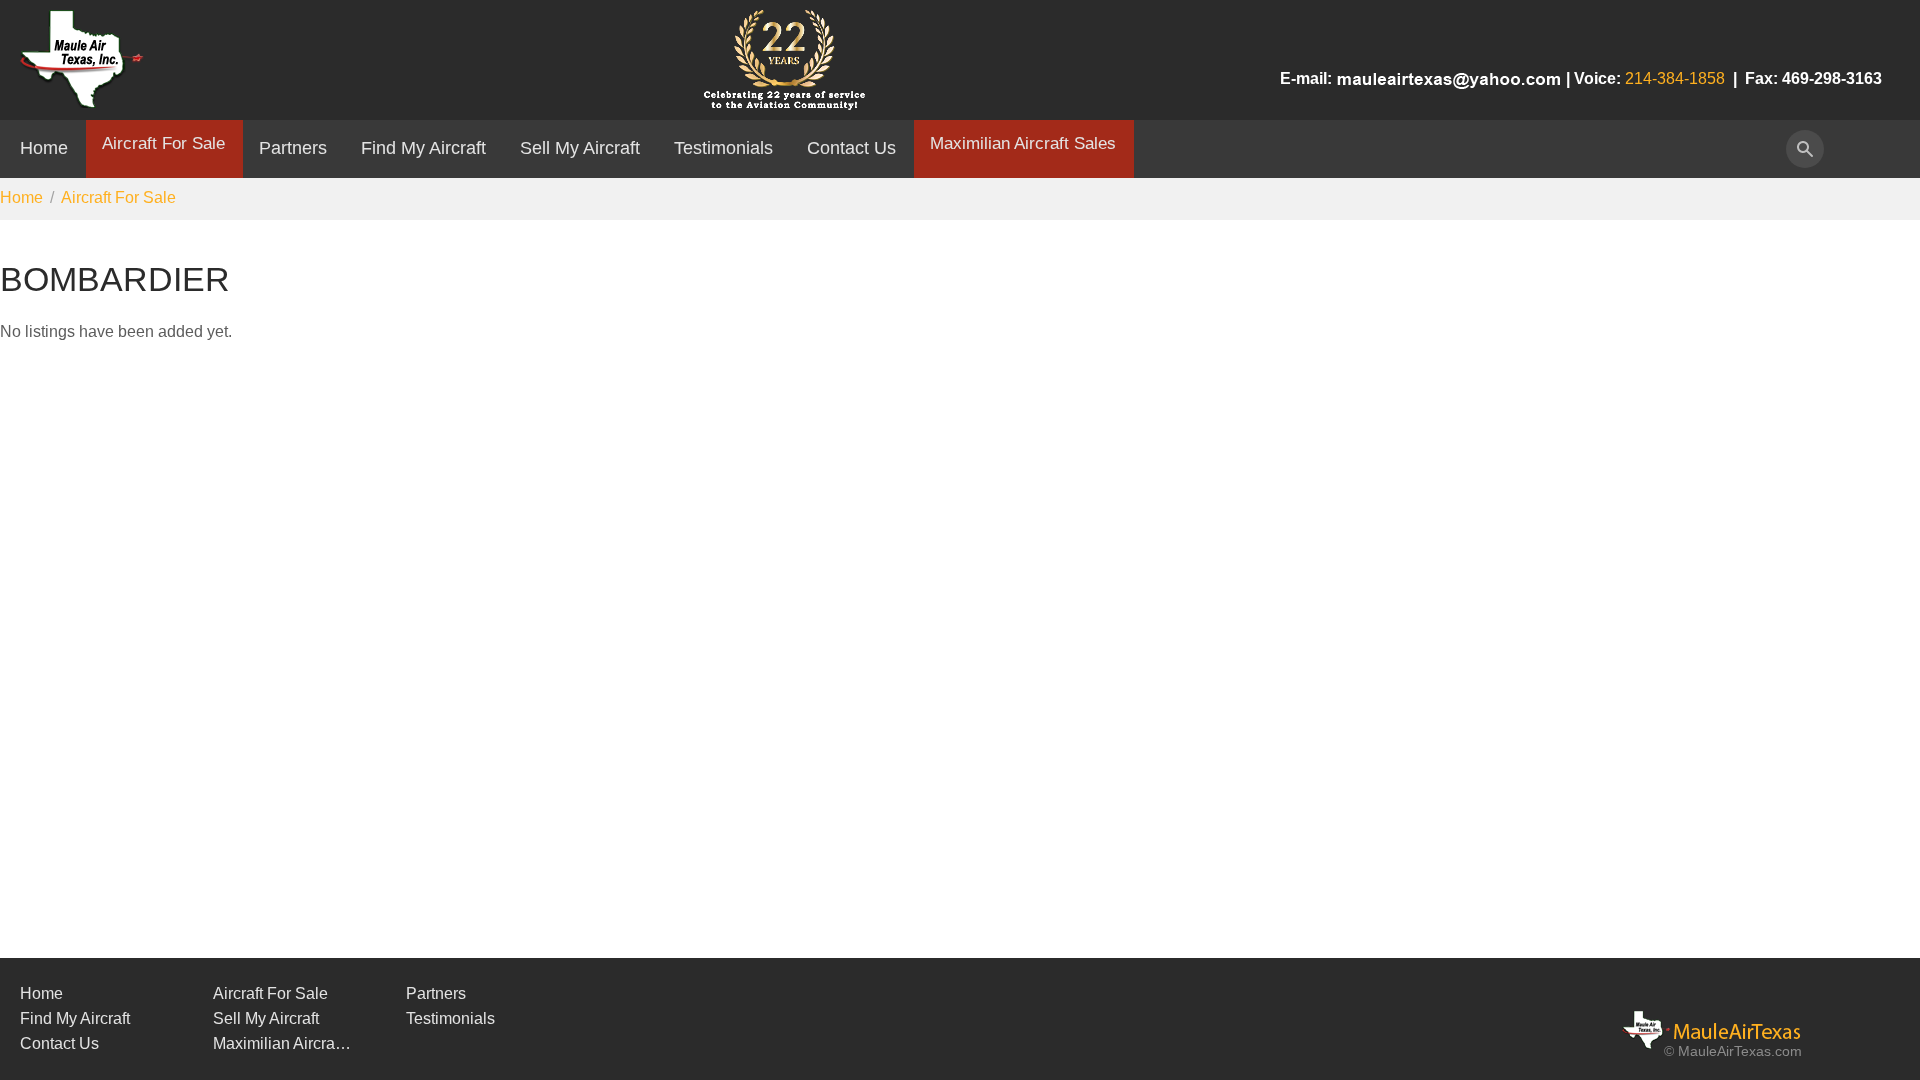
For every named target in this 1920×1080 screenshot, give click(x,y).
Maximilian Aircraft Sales (1023, 143)
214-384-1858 (1675, 78)
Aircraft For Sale (163, 143)
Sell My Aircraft (580, 147)
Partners (293, 147)
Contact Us (851, 147)
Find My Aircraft (423, 147)
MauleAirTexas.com (1740, 1051)
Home (44, 147)
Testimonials (723, 147)
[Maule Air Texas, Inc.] (1725, 1029)
